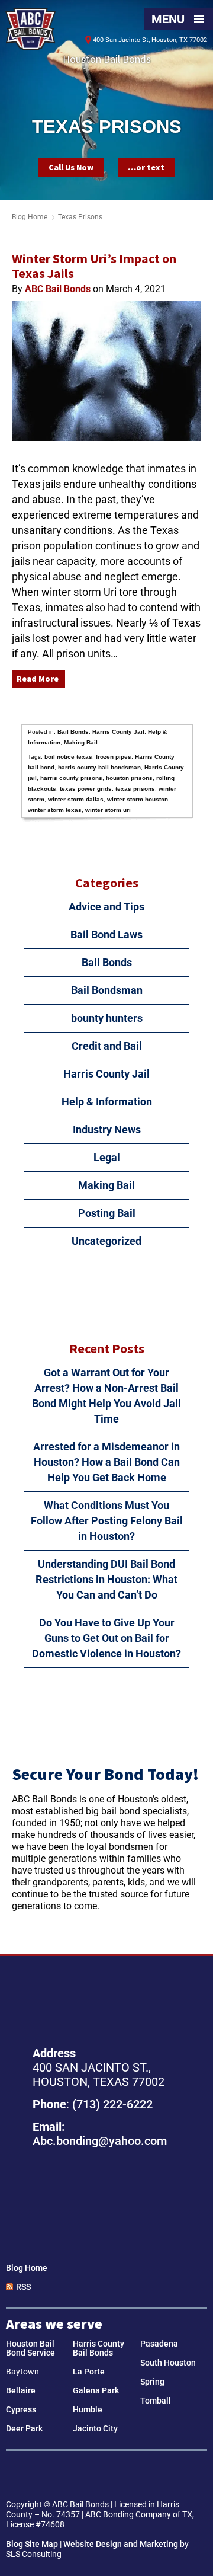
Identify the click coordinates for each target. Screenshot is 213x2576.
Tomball (156, 2401)
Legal (107, 1157)
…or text (146, 167)
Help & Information (107, 1102)
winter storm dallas (76, 799)
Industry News (107, 1129)
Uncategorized (106, 1241)
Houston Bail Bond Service (30, 2348)
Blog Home (27, 2268)
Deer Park (24, 2428)
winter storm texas (55, 810)
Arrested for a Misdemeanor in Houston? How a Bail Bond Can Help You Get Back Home (106, 1462)
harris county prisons (71, 778)
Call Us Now (71, 167)
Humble (88, 2409)
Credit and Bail (107, 1046)
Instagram (123, 2476)
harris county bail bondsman (99, 767)
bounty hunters (107, 1018)
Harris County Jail (118, 732)
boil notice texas (68, 757)
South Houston (168, 2363)
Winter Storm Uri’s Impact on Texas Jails (94, 266)
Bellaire (21, 2390)
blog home (30, 217)
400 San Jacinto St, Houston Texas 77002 (106, 2200)
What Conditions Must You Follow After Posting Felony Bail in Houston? (107, 1521)
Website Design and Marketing (121, 2544)
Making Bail (81, 742)
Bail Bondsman (107, 990)
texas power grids (86, 789)
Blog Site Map (32, 2544)
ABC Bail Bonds (30, 29)
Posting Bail (107, 1213)
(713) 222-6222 (112, 2104)
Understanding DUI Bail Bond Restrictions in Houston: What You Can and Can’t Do (106, 1579)
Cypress (21, 2409)
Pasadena (159, 2344)
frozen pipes (114, 757)
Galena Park (96, 2390)
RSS (23, 2287)
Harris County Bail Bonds (99, 2348)
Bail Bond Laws (106, 934)
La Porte (89, 2372)
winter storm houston (138, 799)
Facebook (90, 2476)
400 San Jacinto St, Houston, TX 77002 (150, 40)
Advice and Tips (106, 907)
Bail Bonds (73, 732)
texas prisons (135, 789)
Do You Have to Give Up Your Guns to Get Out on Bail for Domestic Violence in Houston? (106, 1638)
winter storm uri (108, 810)
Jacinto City (95, 2428)
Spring (152, 2382)
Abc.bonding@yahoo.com (100, 2141)
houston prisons (129, 778)
